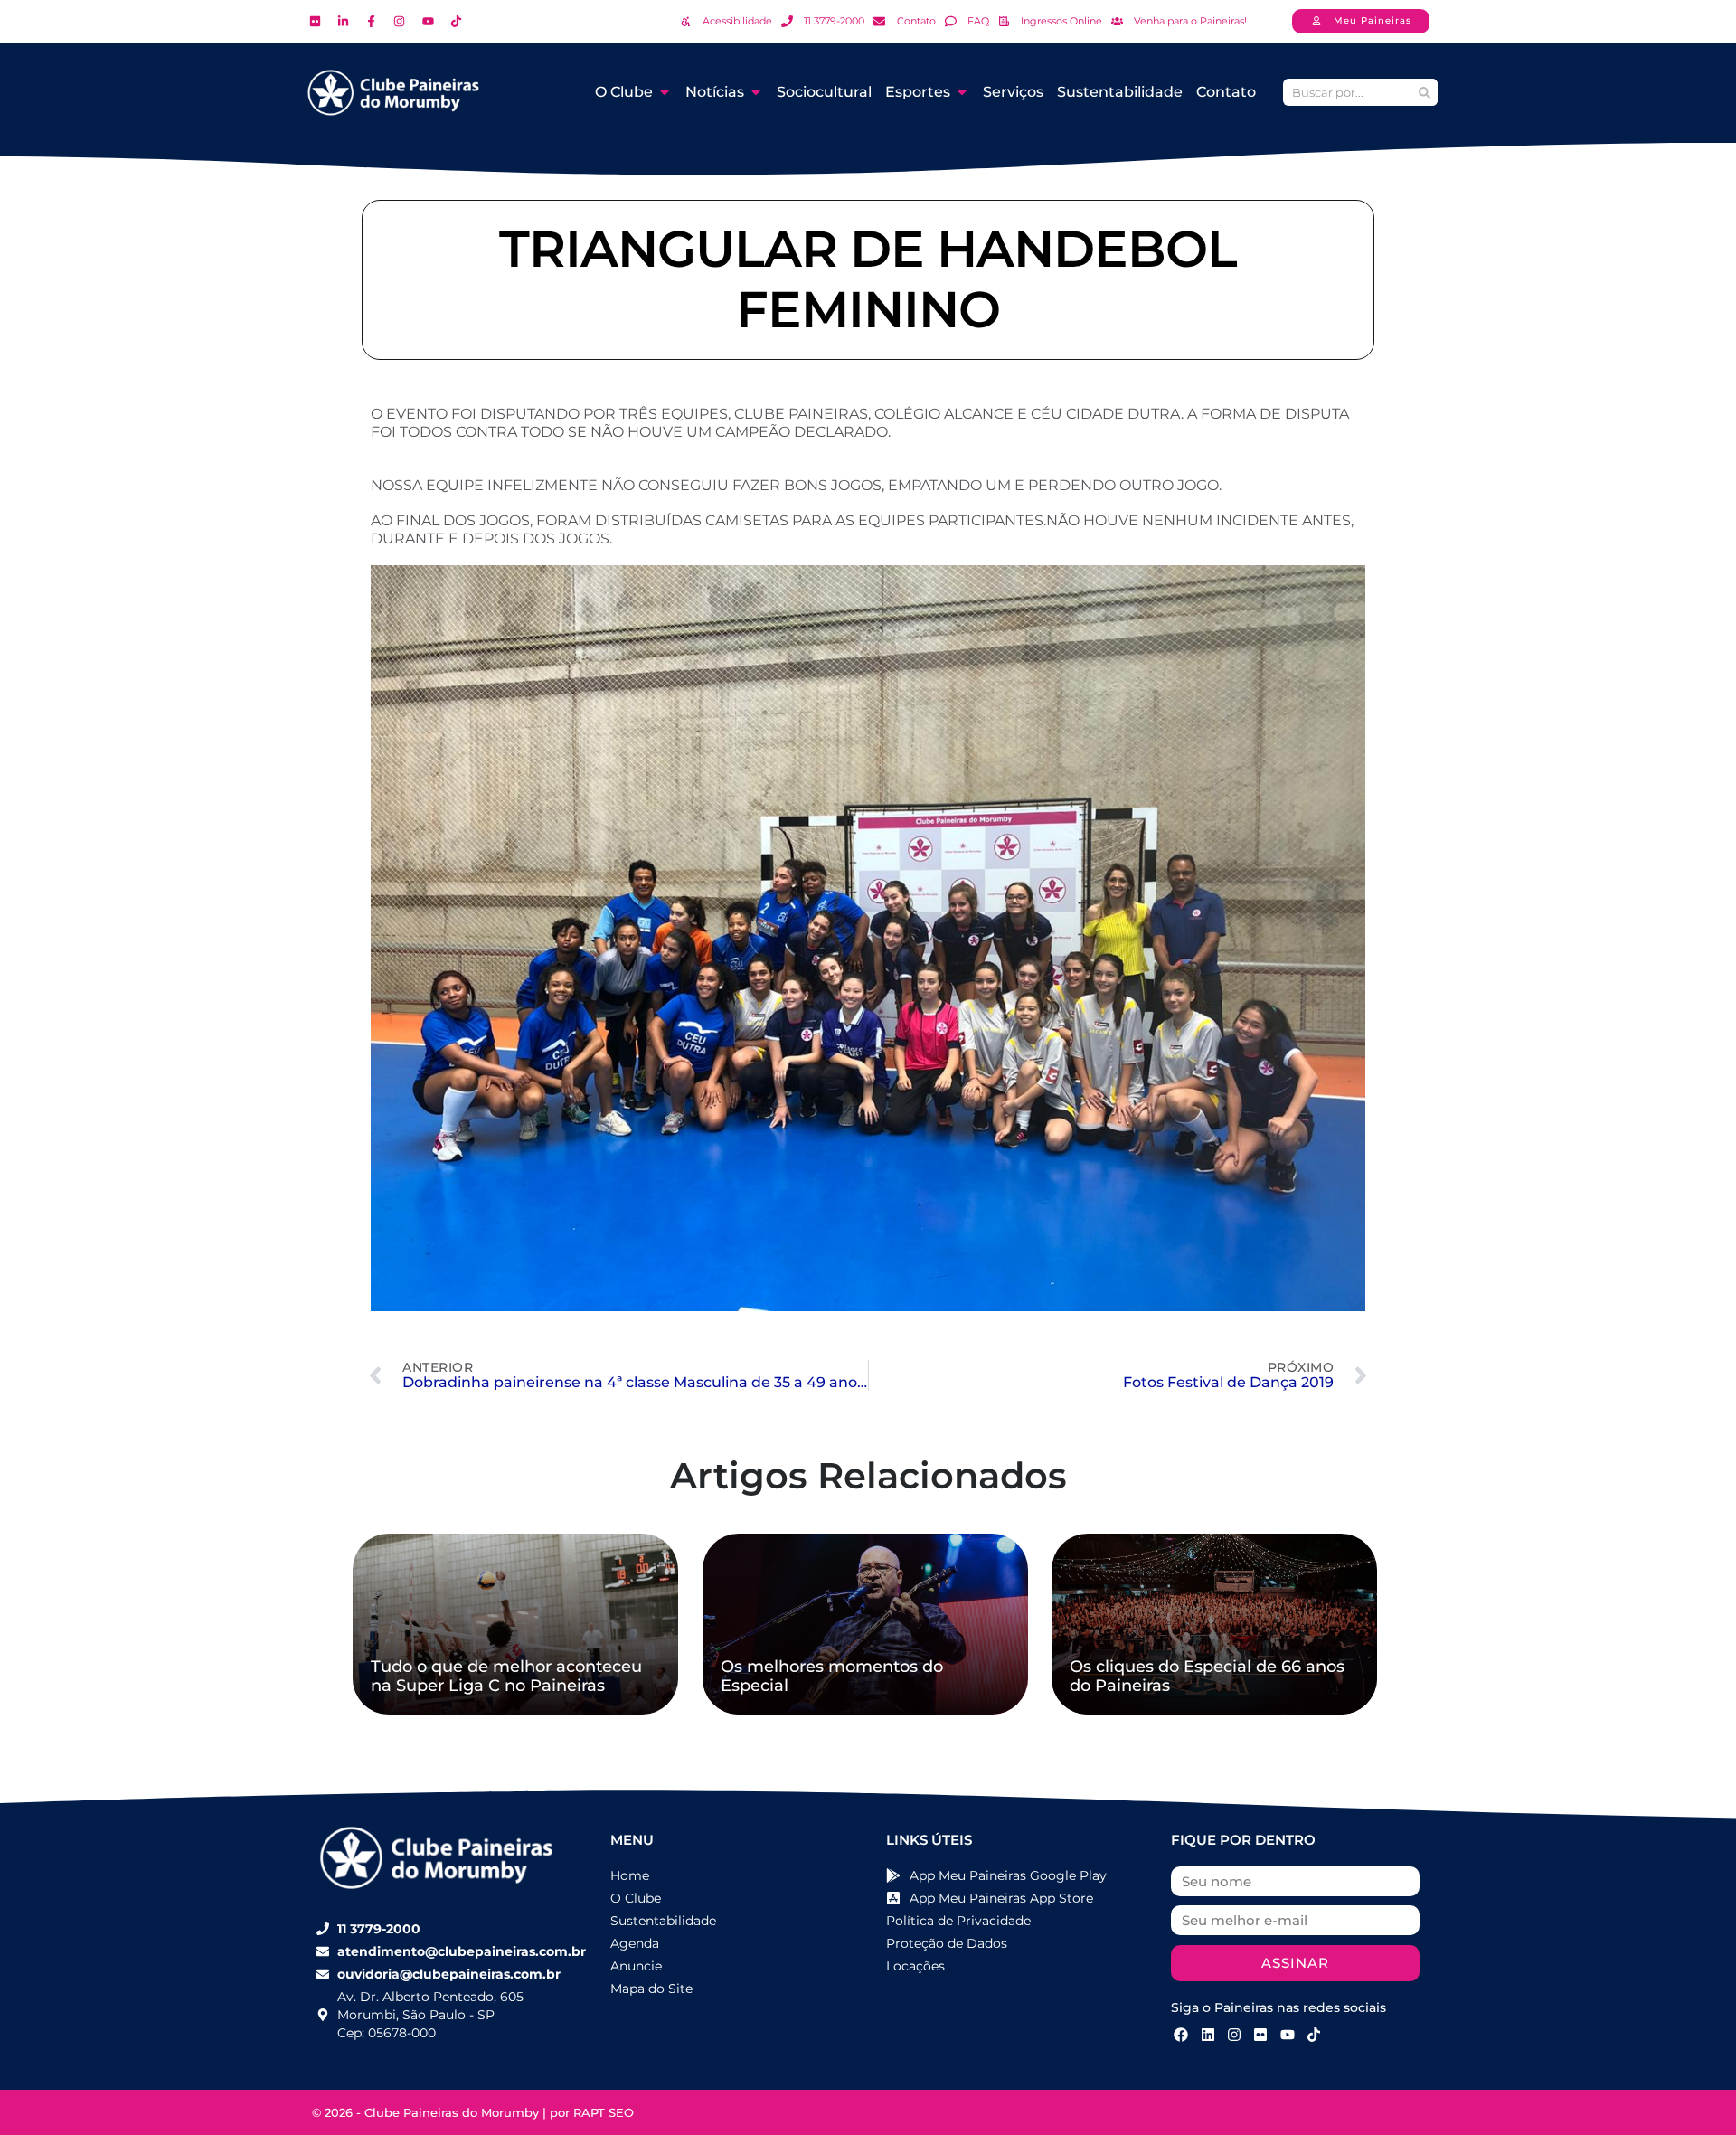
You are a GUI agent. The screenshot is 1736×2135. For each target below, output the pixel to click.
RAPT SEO (604, 2112)
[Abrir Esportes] (962, 92)
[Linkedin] (1207, 2035)
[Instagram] (1234, 2035)
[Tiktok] (1314, 2035)
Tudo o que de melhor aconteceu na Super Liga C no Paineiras (506, 1677)
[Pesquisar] (1424, 92)
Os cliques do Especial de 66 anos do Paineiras (1207, 1677)
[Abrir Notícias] (756, 92)
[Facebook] (1181, 2035)
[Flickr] (1260, 2035)
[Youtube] (1288, 2035)
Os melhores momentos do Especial (832, 1677)
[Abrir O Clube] (665, 92)
